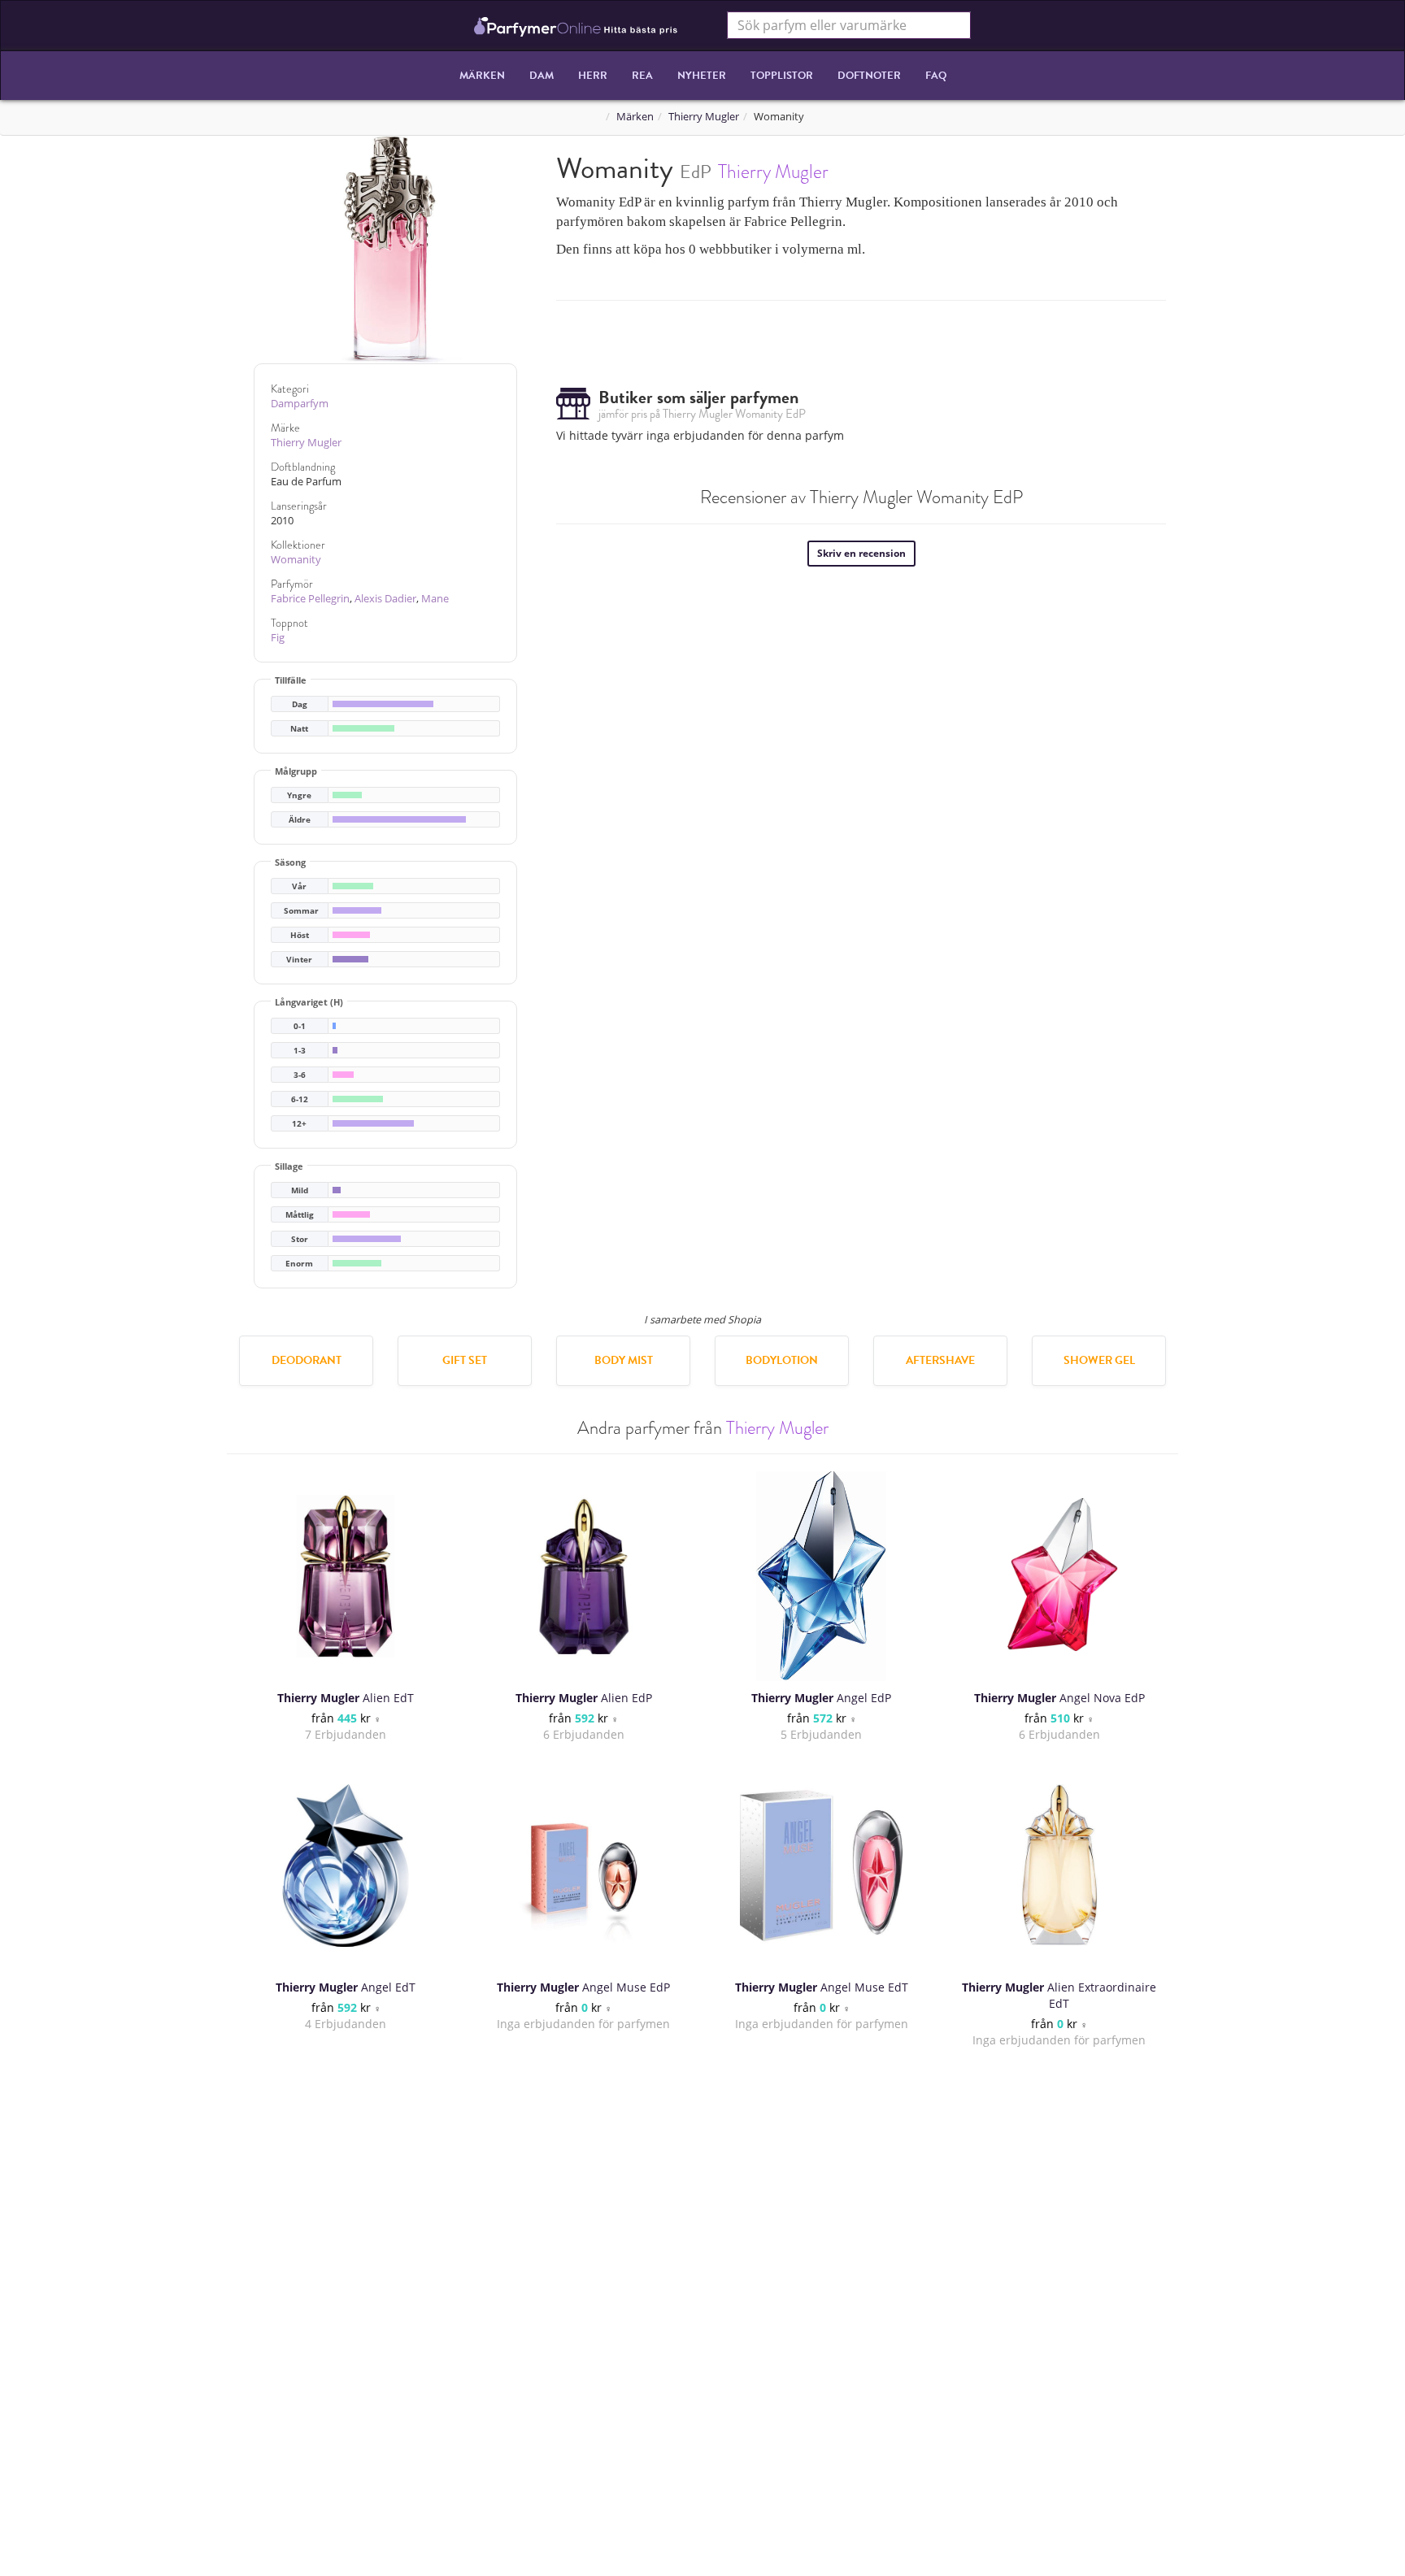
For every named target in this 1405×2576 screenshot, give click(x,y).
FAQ (936, 76)
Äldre (300, 820)
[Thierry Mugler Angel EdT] (346, 1866)
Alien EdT (346, 1698)
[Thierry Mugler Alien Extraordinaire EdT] (1059, 1866)
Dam (542, 76)
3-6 (300, 1075)
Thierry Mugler (704, 117)
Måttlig (300, 1215)
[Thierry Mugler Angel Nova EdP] (1059, 1576)
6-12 (300, 1099)
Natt (299, 729)
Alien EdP (584, 1698)
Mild (300, 1190)
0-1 (300, 1026)
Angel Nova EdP (1059, 1698)
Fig (278, 638)
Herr (593, 76)
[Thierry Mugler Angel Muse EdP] (584, 1866)
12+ (299, 1124)
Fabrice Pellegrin (310, 599)
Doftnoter (869, 76)
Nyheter (702, 76)
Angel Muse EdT (822, 1987)
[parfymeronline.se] (576, 25)
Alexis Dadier (385, 599)
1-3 (300, 1051)
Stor (300, 1239)
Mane (435, 599)
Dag (300, 704)
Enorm (299, 1264)
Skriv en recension (861, 553)
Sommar (301, 911)
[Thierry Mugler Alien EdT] (346, 1576)
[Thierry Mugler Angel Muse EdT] (821, 1866)
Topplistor (782, 76)
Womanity (296, 560)
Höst (300, 935)
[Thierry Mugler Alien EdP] (584, 1576)
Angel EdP (821, 1698)
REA (642, 76)
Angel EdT (346, 1987)
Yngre (299, 795)
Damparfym (300, 404)
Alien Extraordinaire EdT (1059, 1995)
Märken (482, 76)
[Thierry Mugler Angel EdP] (821, 1576)
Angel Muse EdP (583, 1987)
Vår (299, 886)
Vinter (299, 960)
